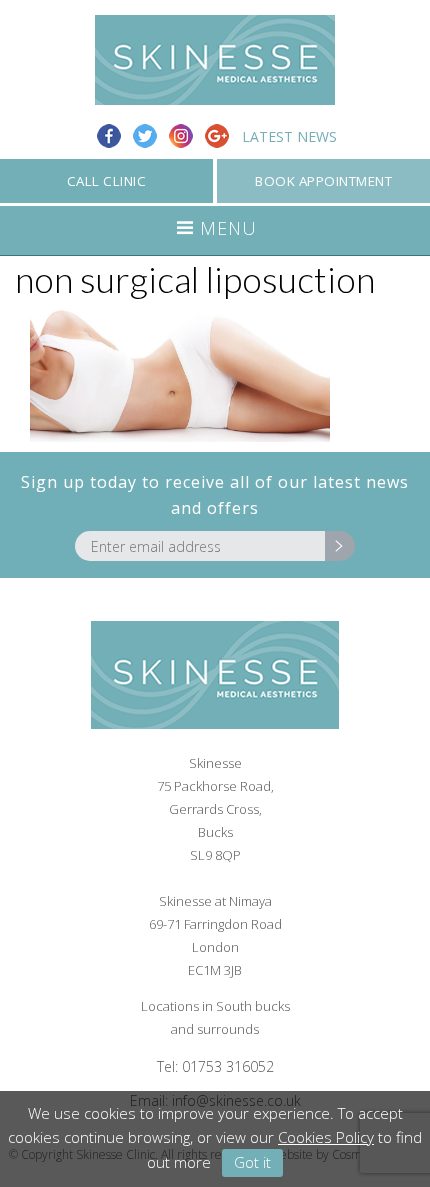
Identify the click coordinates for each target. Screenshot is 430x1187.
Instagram (181, 136)
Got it (252, 1162)
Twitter (145, 136)
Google (217, 136)
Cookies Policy (326, 1137)
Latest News (289, 136)
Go (340, 546)
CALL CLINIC (107, 181)
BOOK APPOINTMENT (323, 181)
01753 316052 (228, 1066)
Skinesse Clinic (215, 60)
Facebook (109, 136)
